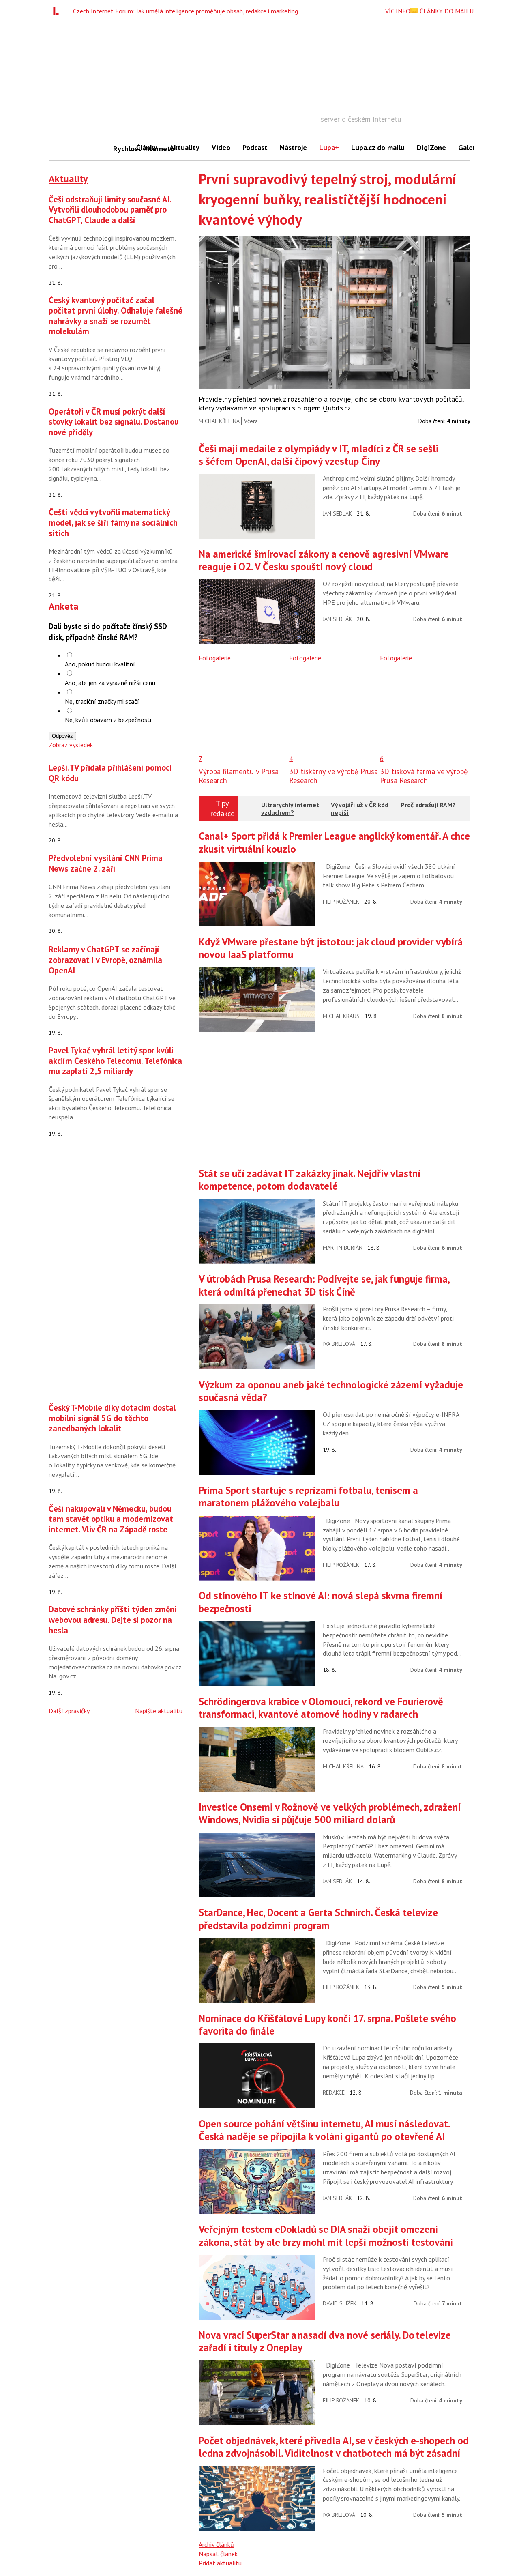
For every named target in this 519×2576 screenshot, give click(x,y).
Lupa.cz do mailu (378, 147)
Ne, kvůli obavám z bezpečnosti (108, 720)
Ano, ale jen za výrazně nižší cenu (110, 683)
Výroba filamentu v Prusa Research (239, 776)
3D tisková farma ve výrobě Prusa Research (424, 776)
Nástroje (293, 147)
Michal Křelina (219, 421)
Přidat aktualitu (220, 2563)
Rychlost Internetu (122, 149)
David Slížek (340, 2303)
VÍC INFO (398, 11)
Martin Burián (343, 1248)
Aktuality (184, 147)
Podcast (255, 147)
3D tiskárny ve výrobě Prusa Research (333, 776)
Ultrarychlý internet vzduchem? (290, 809)
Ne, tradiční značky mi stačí (102, 701)
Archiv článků (216, 2544)
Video (221, 147)
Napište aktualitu (159, 1711)
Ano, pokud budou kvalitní (100, 664)
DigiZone (431, 147)
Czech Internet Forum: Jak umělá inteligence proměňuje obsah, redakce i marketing (186, 11)
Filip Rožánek (341, 902)
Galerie (470, 147)
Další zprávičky (69, 1711)
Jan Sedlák (337, 513)
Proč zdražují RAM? (428, 805)
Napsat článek (218, 2554)
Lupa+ (329, 147)
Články (147, 147)
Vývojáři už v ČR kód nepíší (360, 809)
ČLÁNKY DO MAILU (446, 11)
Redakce (334, 2093)
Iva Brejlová (339, 1344)
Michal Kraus (341, 1016)
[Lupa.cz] (58, 11)
